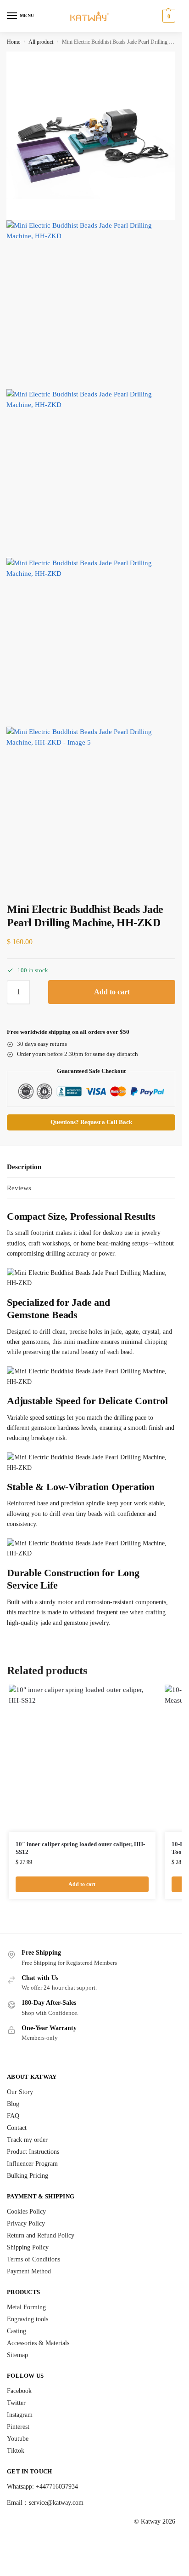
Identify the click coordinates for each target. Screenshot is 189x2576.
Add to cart (112, 992)
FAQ (13, 2116)
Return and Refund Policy (41, 2235)
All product (41, 42)
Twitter (16, 2403)
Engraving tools (28, 2319)
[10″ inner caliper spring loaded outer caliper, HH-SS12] (82, 1758)
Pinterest (18, 2427)
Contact (17, 2128)
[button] (168, 16)
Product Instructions (33, 2152)
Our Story (20, 2092)
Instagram (20, 2415)
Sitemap (17, 2355)
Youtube (18, 2439)
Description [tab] (24, 1167)
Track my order (27, 2140)
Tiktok (16, 2451)
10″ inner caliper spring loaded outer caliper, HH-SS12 (80, 1848)
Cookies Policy (26, 2212)
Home (14, 42)
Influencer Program (32, 2164)
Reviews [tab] (19, 1188)
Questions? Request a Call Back (91, 1122)
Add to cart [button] (82, 1884)
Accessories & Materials (38, 2343)
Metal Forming (26, 2307)
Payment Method (29, 2271)
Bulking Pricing (28, 2176)
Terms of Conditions (33, 2259)
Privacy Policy (26, 2223)
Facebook (19, 2391)
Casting (17, 2331)
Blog (13, 2104)
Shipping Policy (28, 2247)
